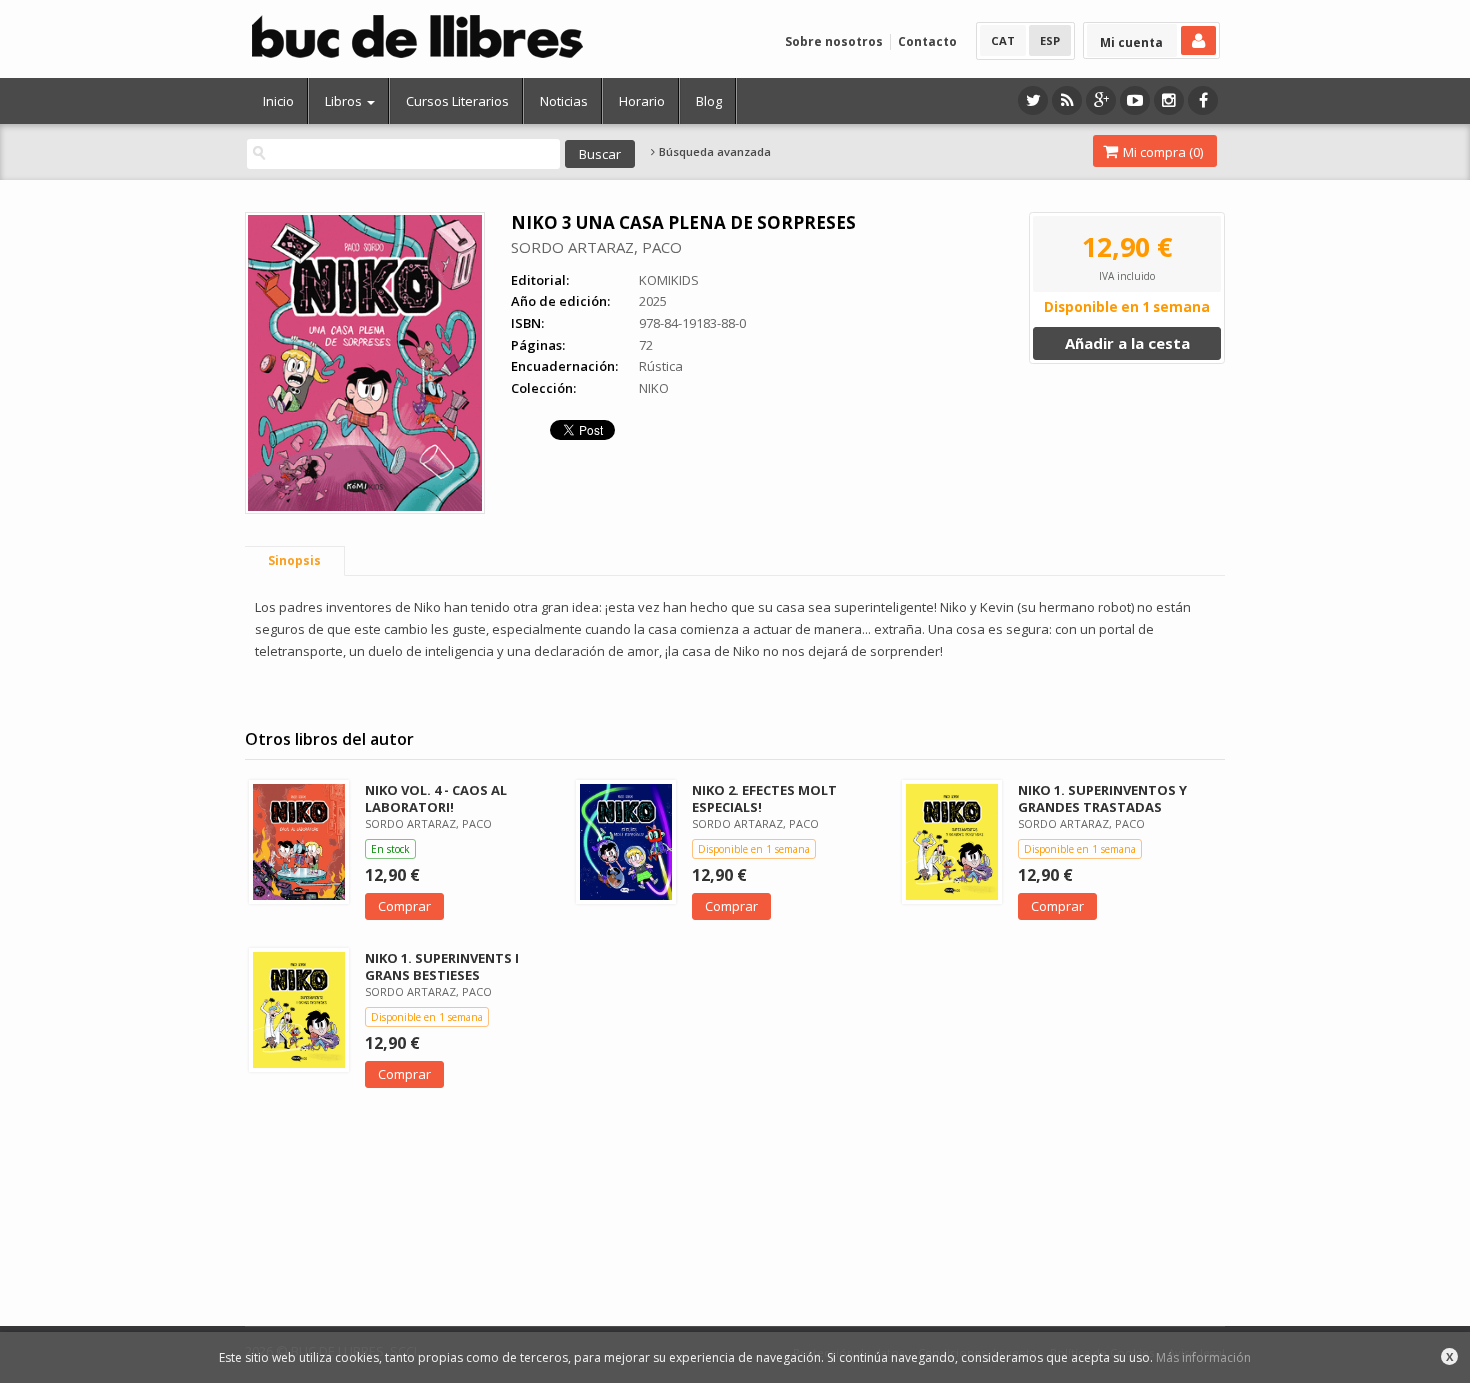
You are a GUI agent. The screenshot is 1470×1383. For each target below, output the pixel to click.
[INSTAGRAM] (1169, 100)
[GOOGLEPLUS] (1101, 100)
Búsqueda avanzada (713, 152)
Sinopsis (294, 560)
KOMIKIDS (669, 280)
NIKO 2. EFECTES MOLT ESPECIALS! (764, 798)
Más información (1203, 1357)
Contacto (927, 41)
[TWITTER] (1033, 100)
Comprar (404, 906)
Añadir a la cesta (1127, 343)
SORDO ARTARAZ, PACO (596, 247)
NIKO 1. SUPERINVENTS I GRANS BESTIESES (442, 966)
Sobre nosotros (834, 41)
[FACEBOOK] (1203, 100)
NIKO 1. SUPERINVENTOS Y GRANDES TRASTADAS (1102, 798)
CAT (1003, 40)
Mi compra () (1161, 152)
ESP (1050, 40)
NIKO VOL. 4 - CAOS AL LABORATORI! (436, 798)
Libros (345, 101)
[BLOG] (1067, 100)
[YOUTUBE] (1135, 100)
